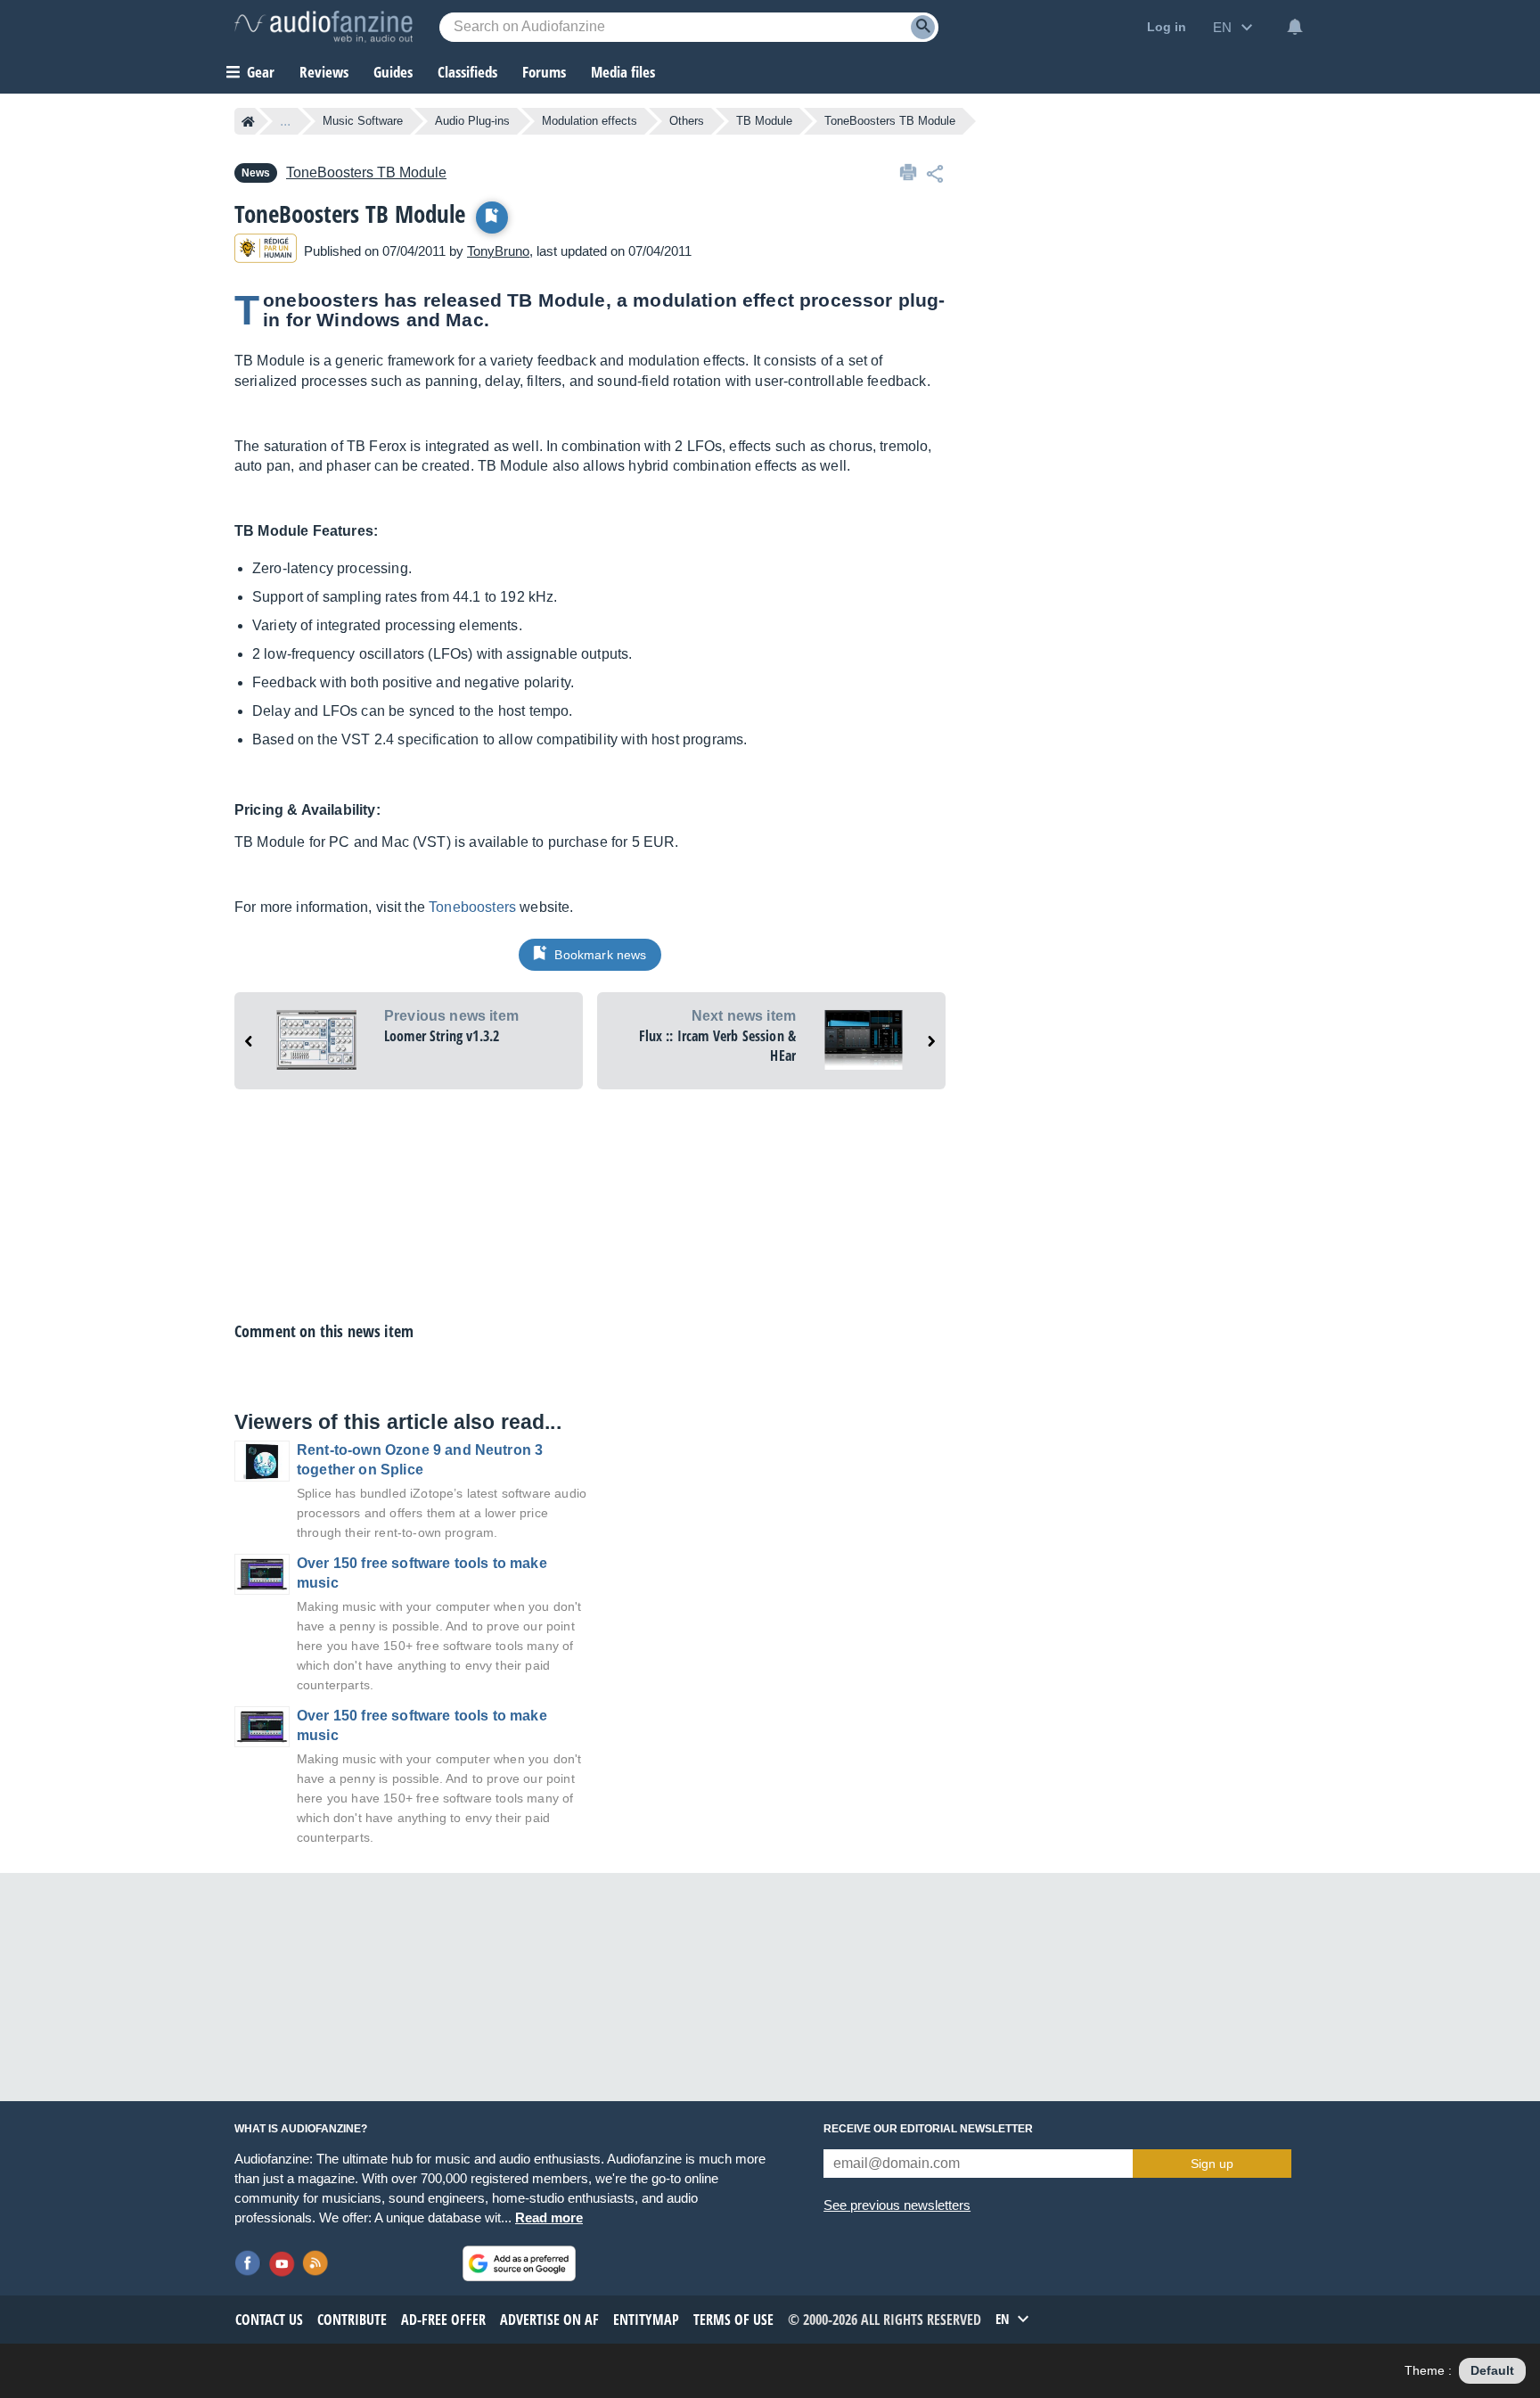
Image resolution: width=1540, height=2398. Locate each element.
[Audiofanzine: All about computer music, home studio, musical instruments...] (324, 27)
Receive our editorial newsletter (928, 2129)
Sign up (1212, 2164)
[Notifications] (1295, 27)
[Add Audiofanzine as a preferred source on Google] (519, 2263)
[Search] (923, 27)
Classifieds (467, 72)
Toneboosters (472, 907)
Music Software (363, 121)
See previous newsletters (897, 2205)
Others (687, 121)
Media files (623, 72)
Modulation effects (590, 121)
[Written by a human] (266, 251)
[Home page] (248, 121)
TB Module (764, 121)
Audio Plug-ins (472, 121)
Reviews (324, 72)
